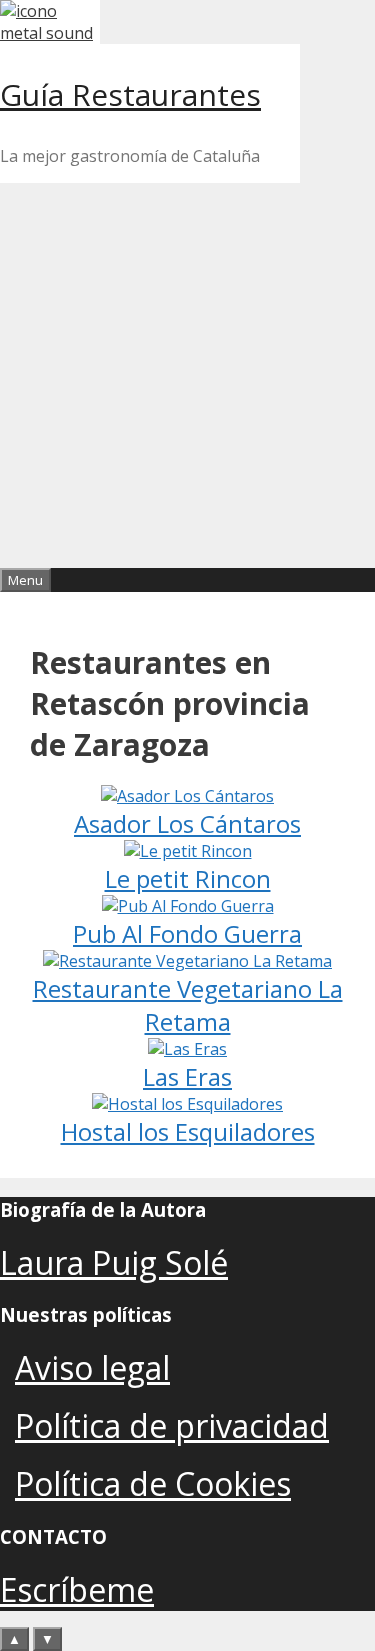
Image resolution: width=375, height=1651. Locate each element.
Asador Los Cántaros (187, 823)
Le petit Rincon (188, 878)
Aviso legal (92, 1367)
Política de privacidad (172, 1425)
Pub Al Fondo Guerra (187, 933)
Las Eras (187, 1076)
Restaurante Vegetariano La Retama (188, 1005)
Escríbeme (77, 1589)
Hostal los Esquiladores (188, 1131)
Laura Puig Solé (114, 1262)
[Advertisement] (187, 370)
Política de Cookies (153, 1483)
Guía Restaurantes (130, 94)
